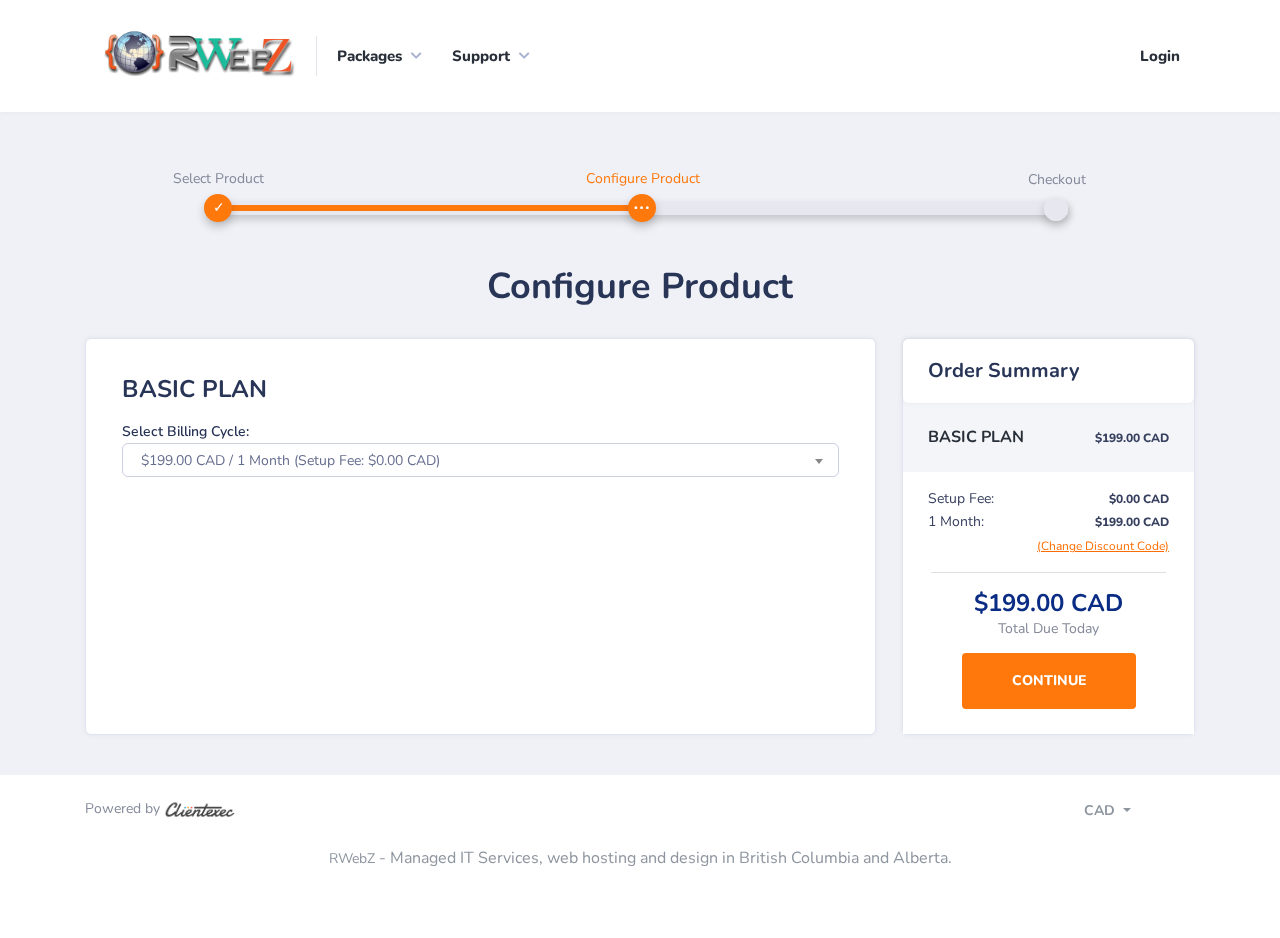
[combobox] (480, 460)
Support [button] (481, 56)
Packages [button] (369, 56)
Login (1160, 56)
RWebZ (352, 858)
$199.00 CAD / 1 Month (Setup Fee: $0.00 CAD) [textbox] (290, 460)
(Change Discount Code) (1103, 546)
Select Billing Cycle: (185, 431)
